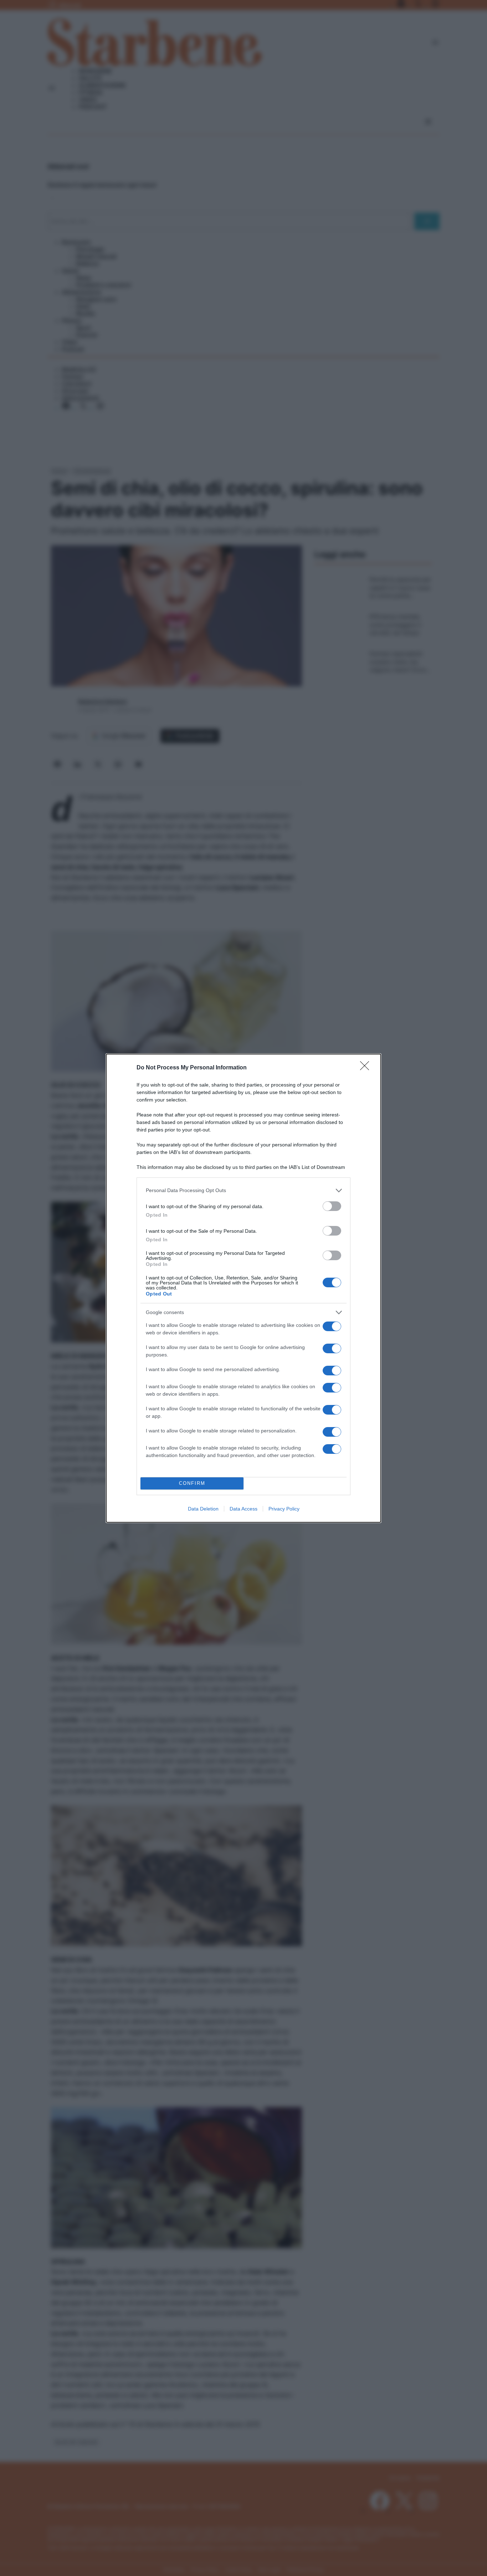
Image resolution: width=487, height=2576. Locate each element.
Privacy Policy (284, 1509)
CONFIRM (192, 1483)
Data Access (243, 1509)
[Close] (367, 1068)
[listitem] (243, 1190)
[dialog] (243, 1288)
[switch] (332, 1206)
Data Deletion (203, 1509)
